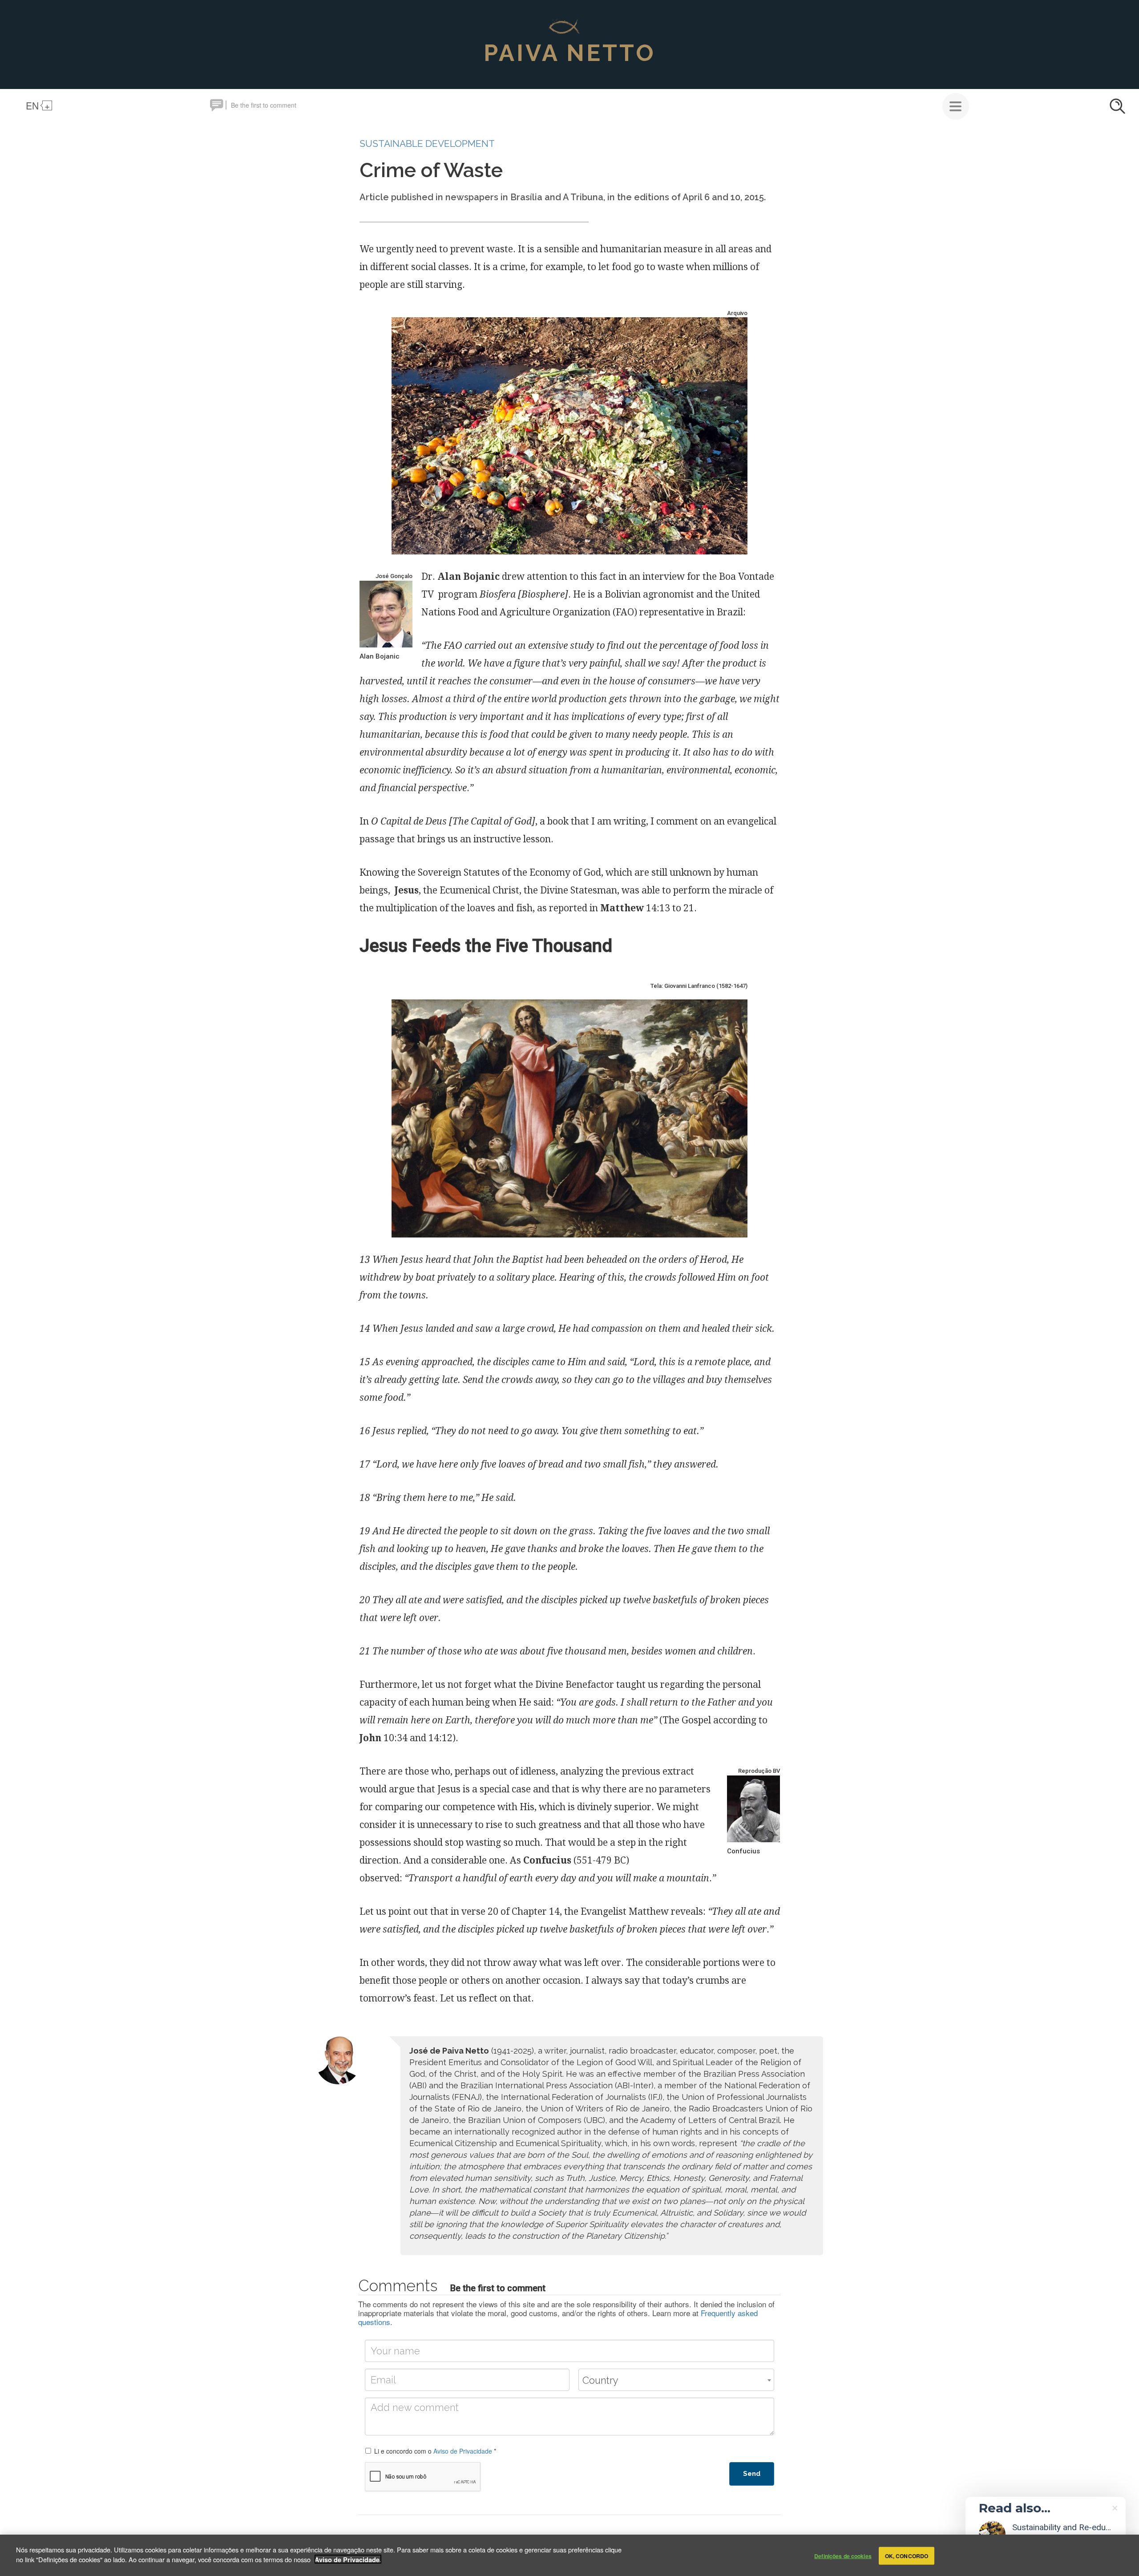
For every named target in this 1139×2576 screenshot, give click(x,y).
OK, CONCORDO (907, 2556)
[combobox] (676, 2380)
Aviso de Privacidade (463, 2451)
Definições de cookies (843, 2556)
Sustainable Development (427, 144)
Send (752, 2474)
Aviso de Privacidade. (348, 2559)
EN (32, 105)
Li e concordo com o (435, 2451)
